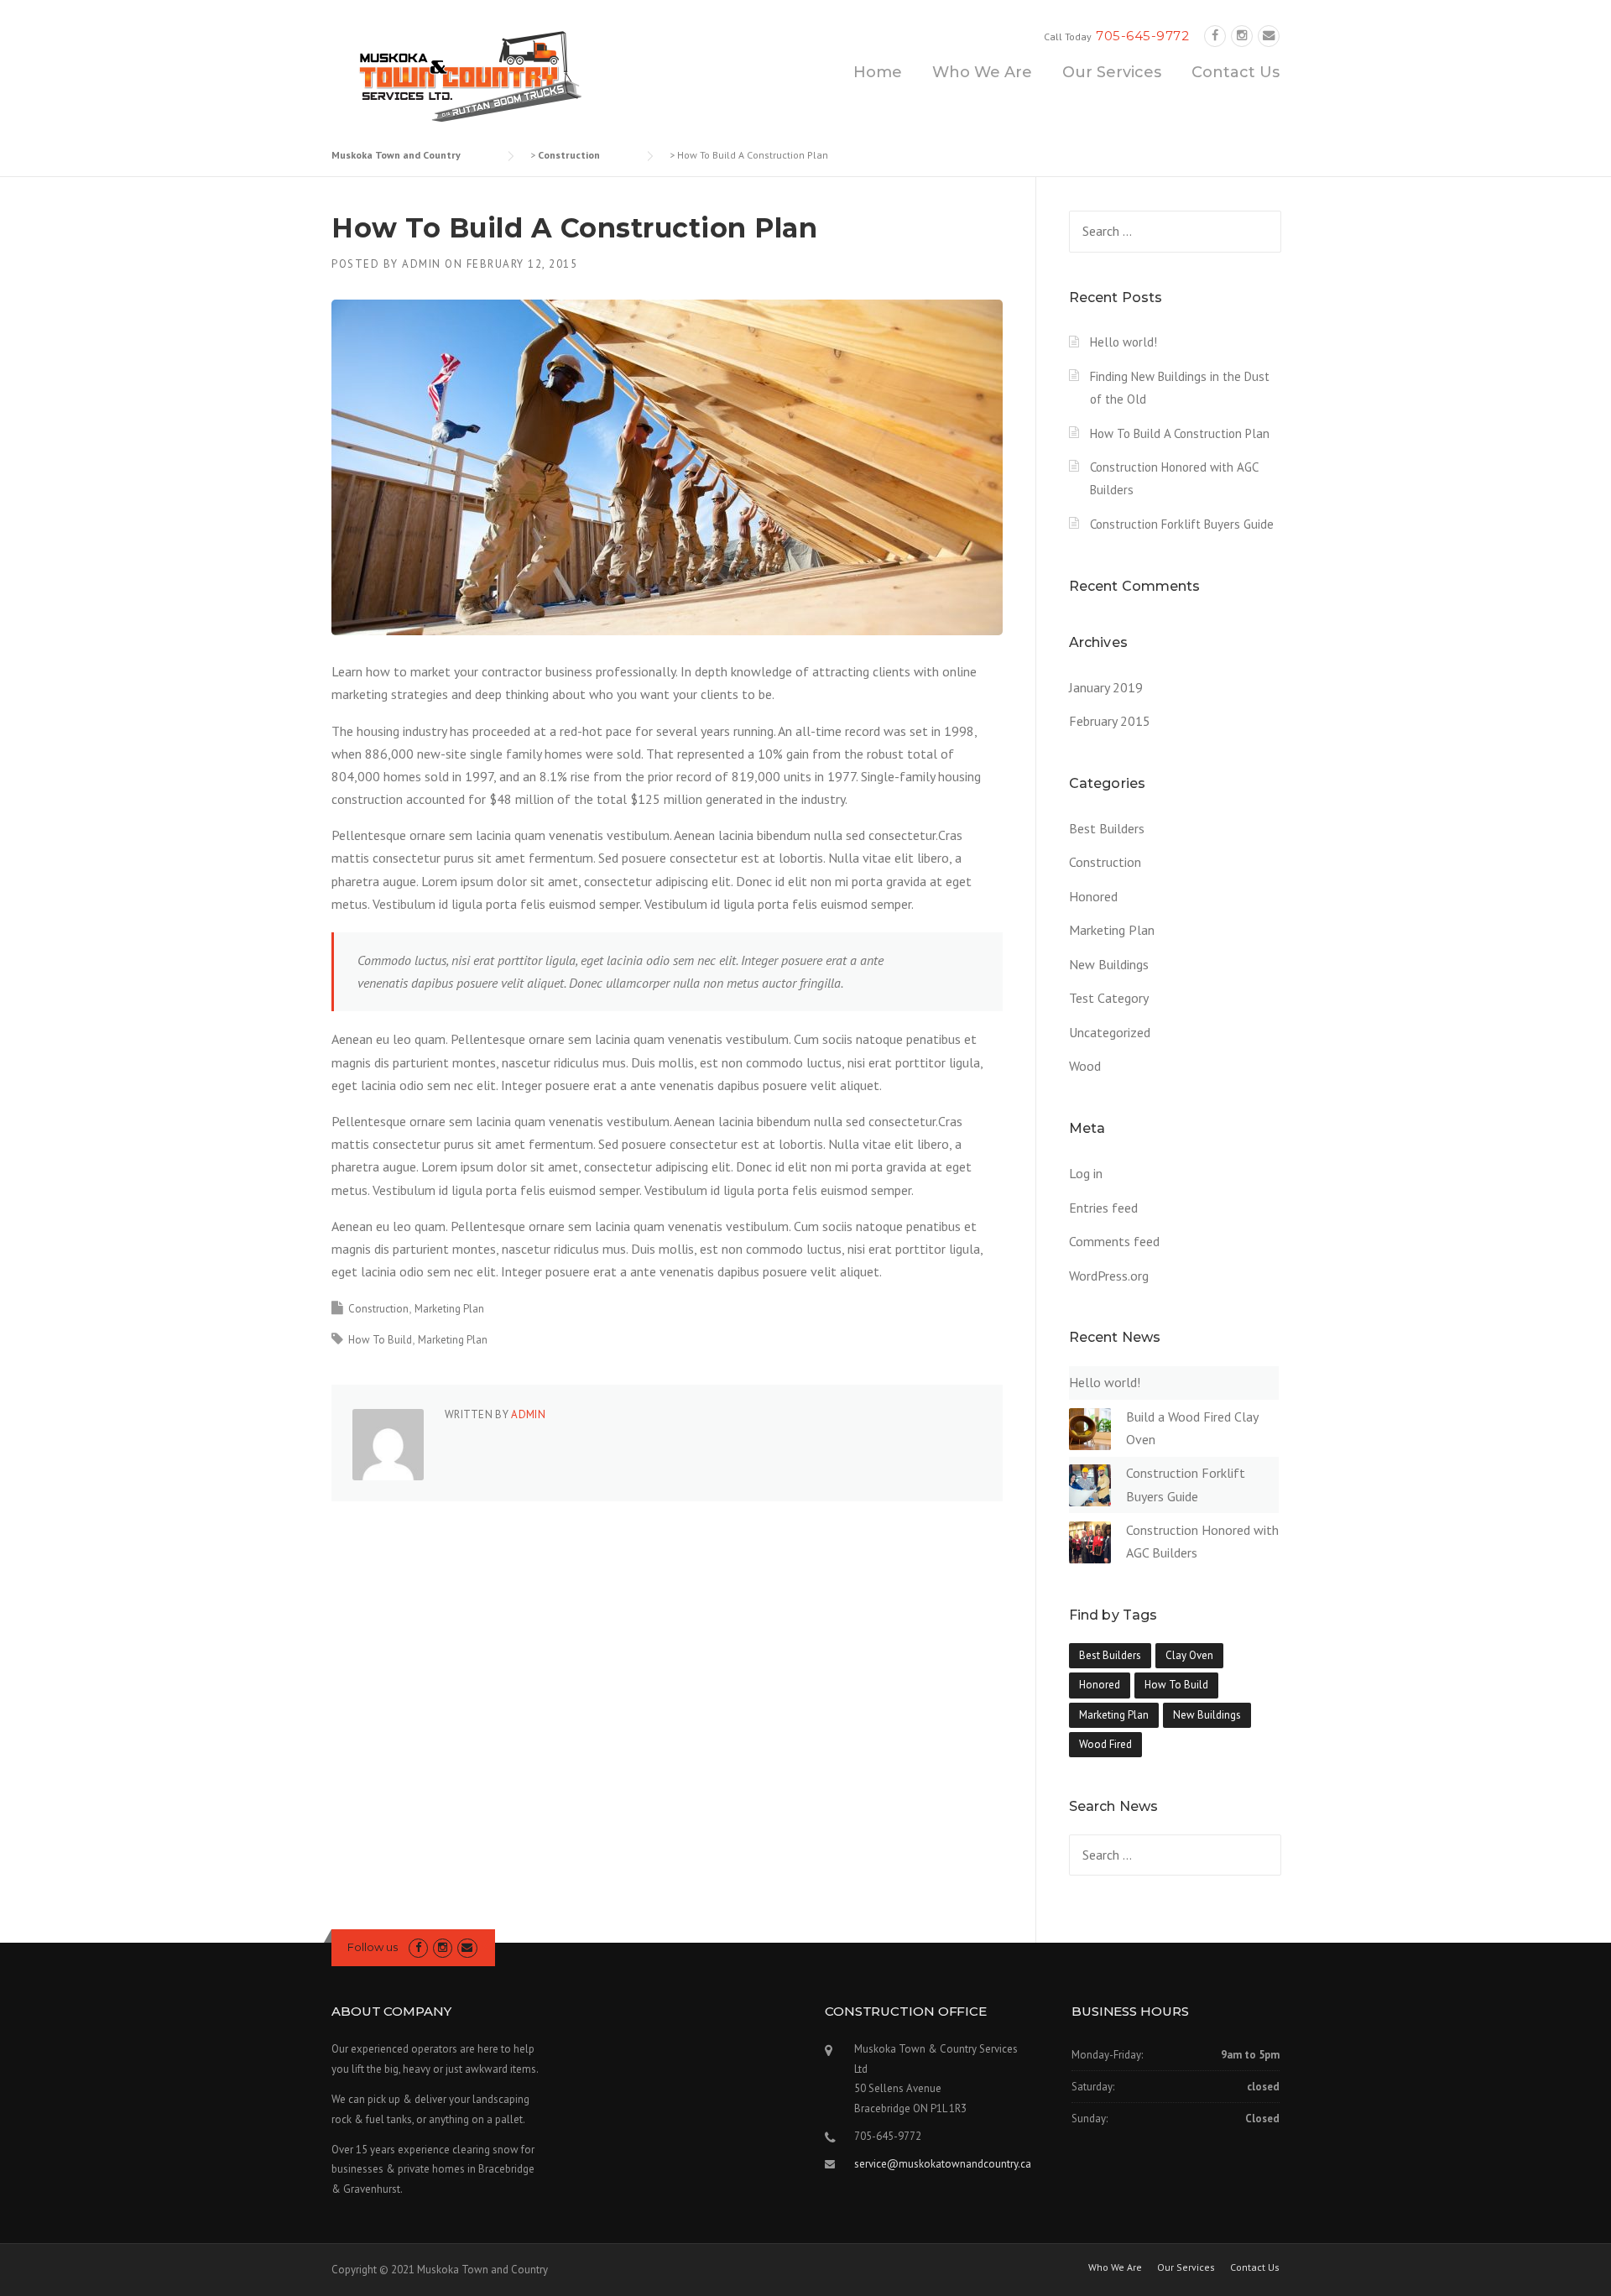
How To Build (380, 1340)
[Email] (1269, 36)
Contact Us (1236, 72)
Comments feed (1114, 1241)
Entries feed (1103, 1208)
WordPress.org (1109, 1276)
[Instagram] (1242, 36)
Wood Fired (1105, 1744)
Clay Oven (1189, 1655)
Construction (378, 1309)
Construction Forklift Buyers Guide (1182, 524)
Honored (1093, 896)
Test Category (1109, 998)
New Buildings (1109, 964)
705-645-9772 (1142, 36)
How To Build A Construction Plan (1180, 433)
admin (422, 264)
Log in (1086, 1173)
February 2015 (1110, 721)
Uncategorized (1110, 1032)
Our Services (1112, 72)
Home (878, 72)
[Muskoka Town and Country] (466, 74)
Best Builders (1107, 828)
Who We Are (982, 72)
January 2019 (1106, 687)
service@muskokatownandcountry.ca (943, 2164)
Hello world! (1124, 342)
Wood (1085, 1066)
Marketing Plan (449, 1309)
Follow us (373, 1947)
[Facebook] (1215, 36)
